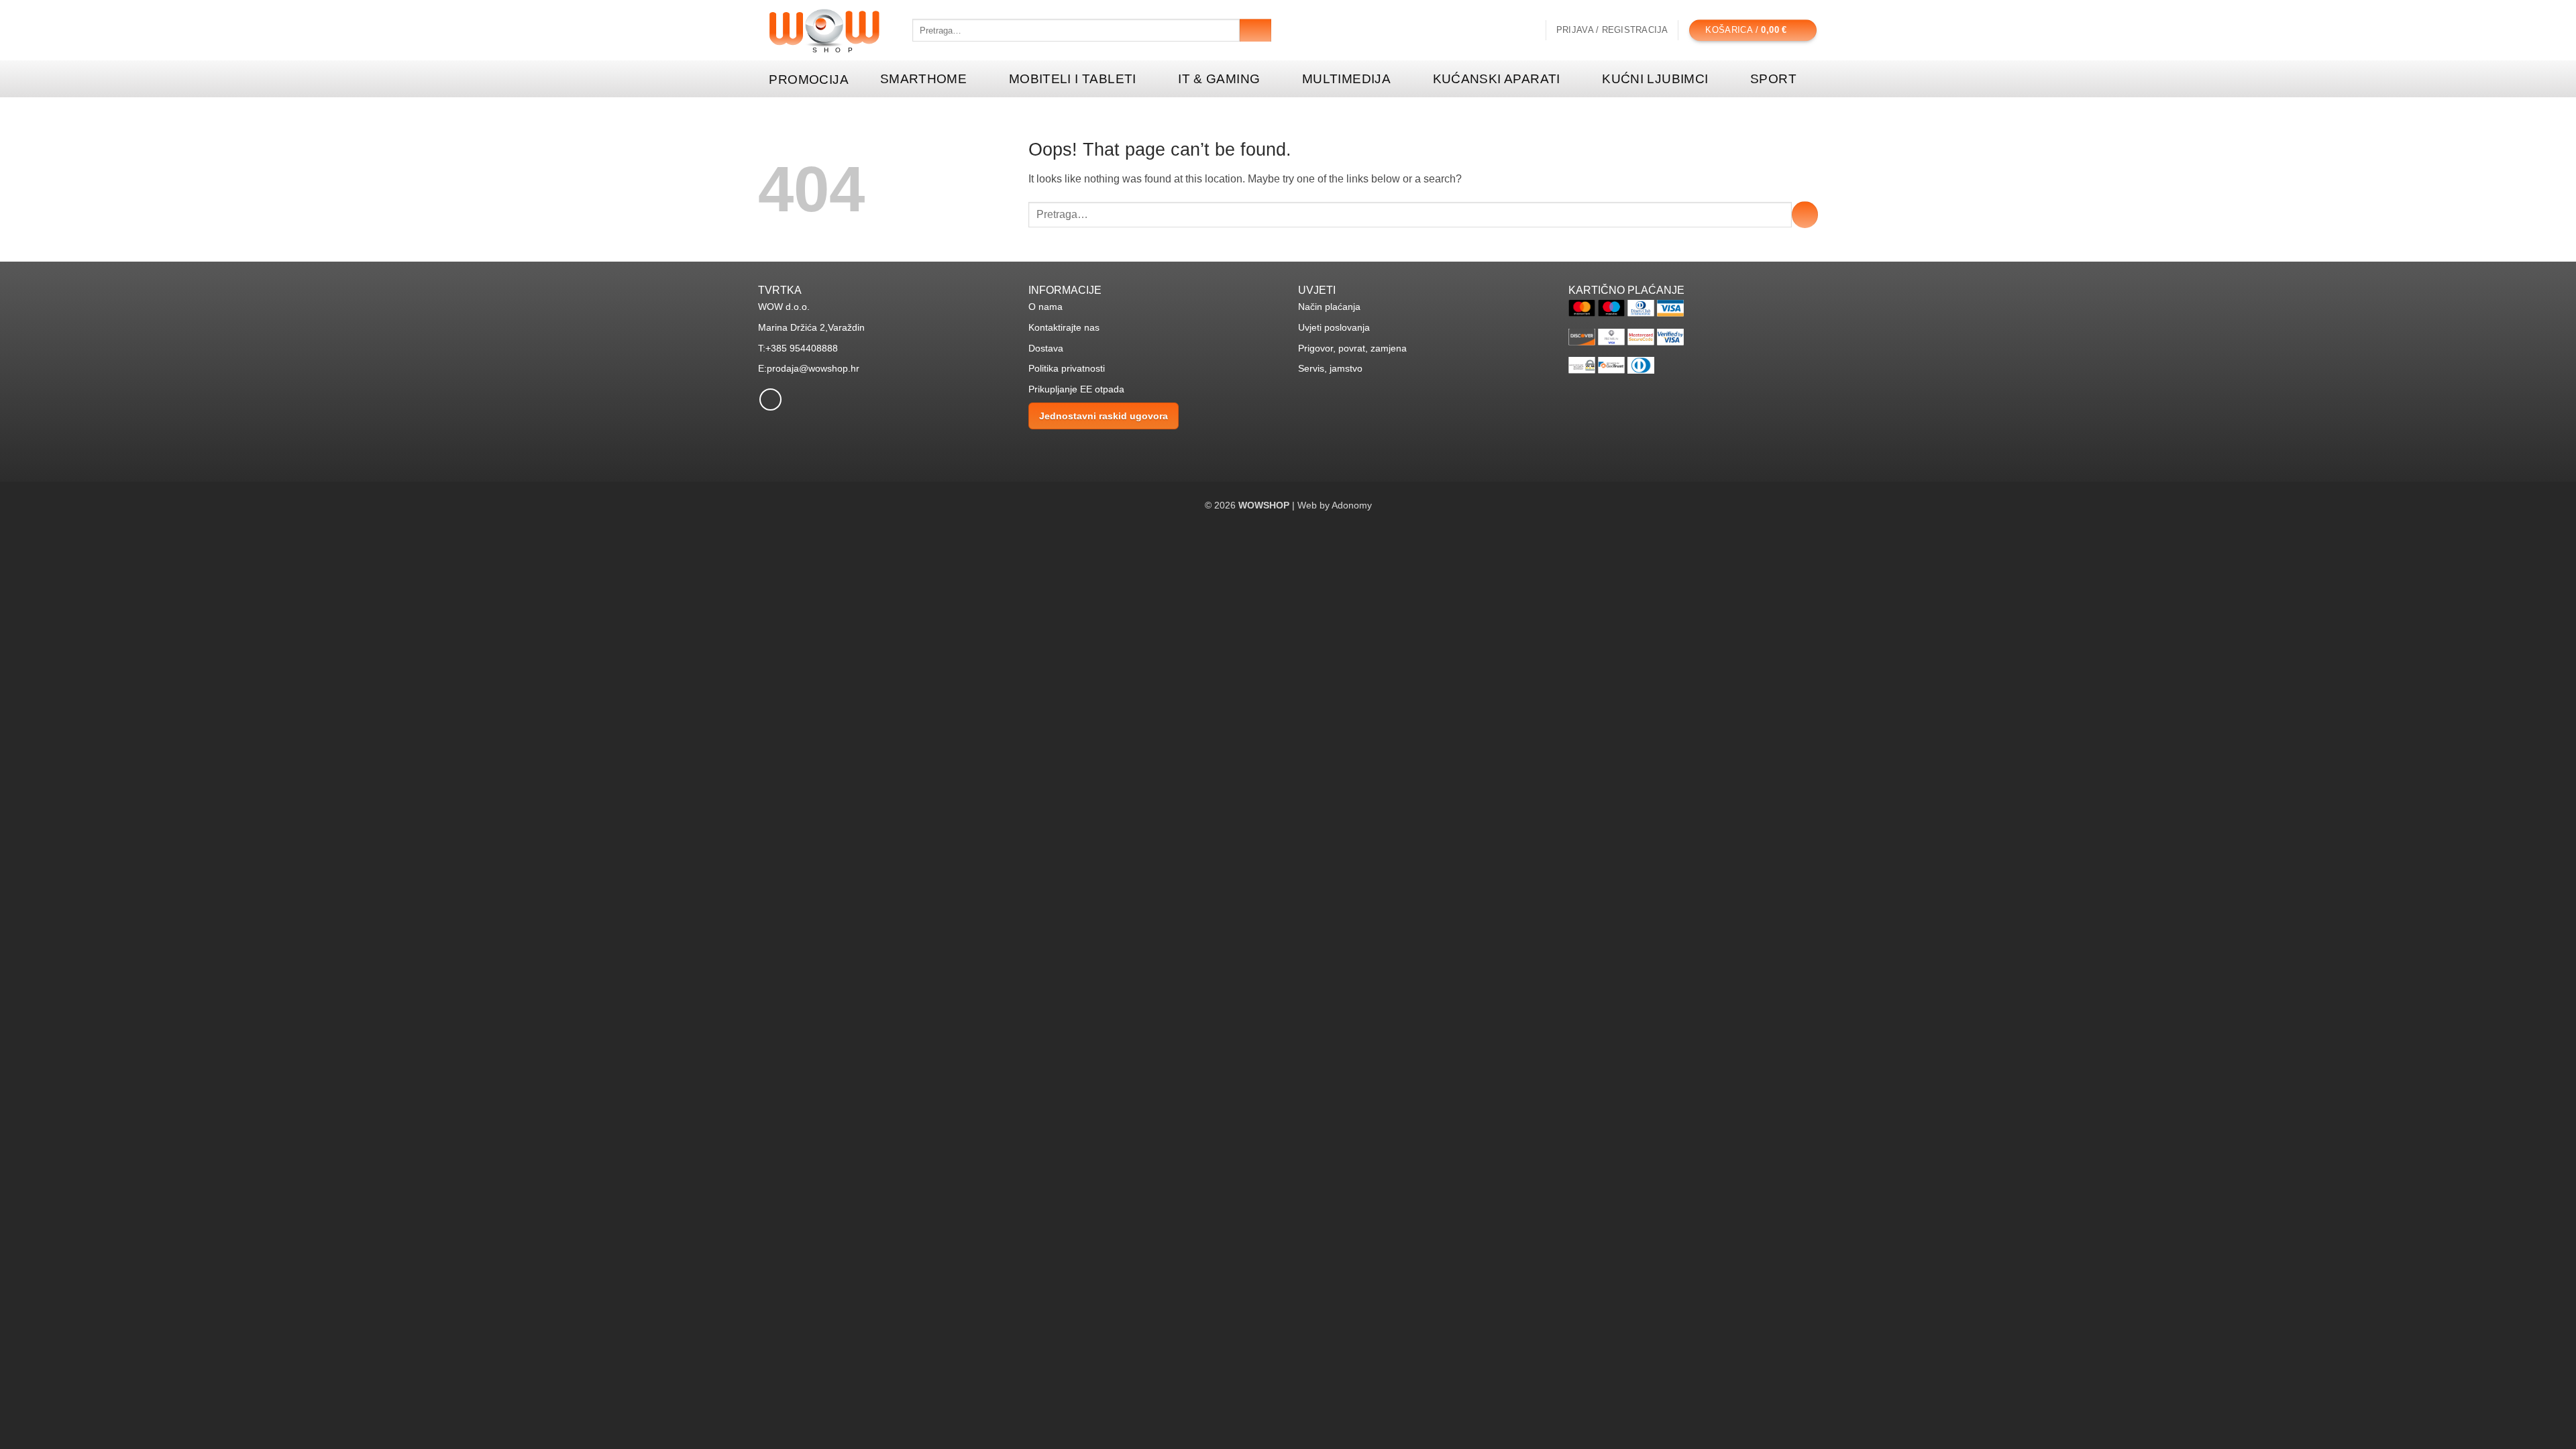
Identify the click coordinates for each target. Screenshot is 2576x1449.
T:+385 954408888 (798, 348)
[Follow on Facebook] (770, 399)
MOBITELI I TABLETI (1073, 79)
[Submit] (1255, 30)
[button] (1612, 30)
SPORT (1773, 79)
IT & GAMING (1219, 79)
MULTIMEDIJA (1346, 79)
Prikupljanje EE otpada (1076, 389)
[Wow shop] (825, 31)
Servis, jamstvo (1330, 368)
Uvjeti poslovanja (1334, 327)
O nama (1045, 307)
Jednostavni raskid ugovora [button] (1104, 416)
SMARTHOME (923, 79)
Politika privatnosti (1067, 368)
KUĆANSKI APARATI (1497, 79)
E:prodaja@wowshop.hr (809, 368)
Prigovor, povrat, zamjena (1352, 348)
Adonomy (1352, 505)
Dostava (1046, 348)
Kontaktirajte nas (1064, 327)
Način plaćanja (1329, 307)
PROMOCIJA (808, 79)
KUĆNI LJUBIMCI (1655, 79)
